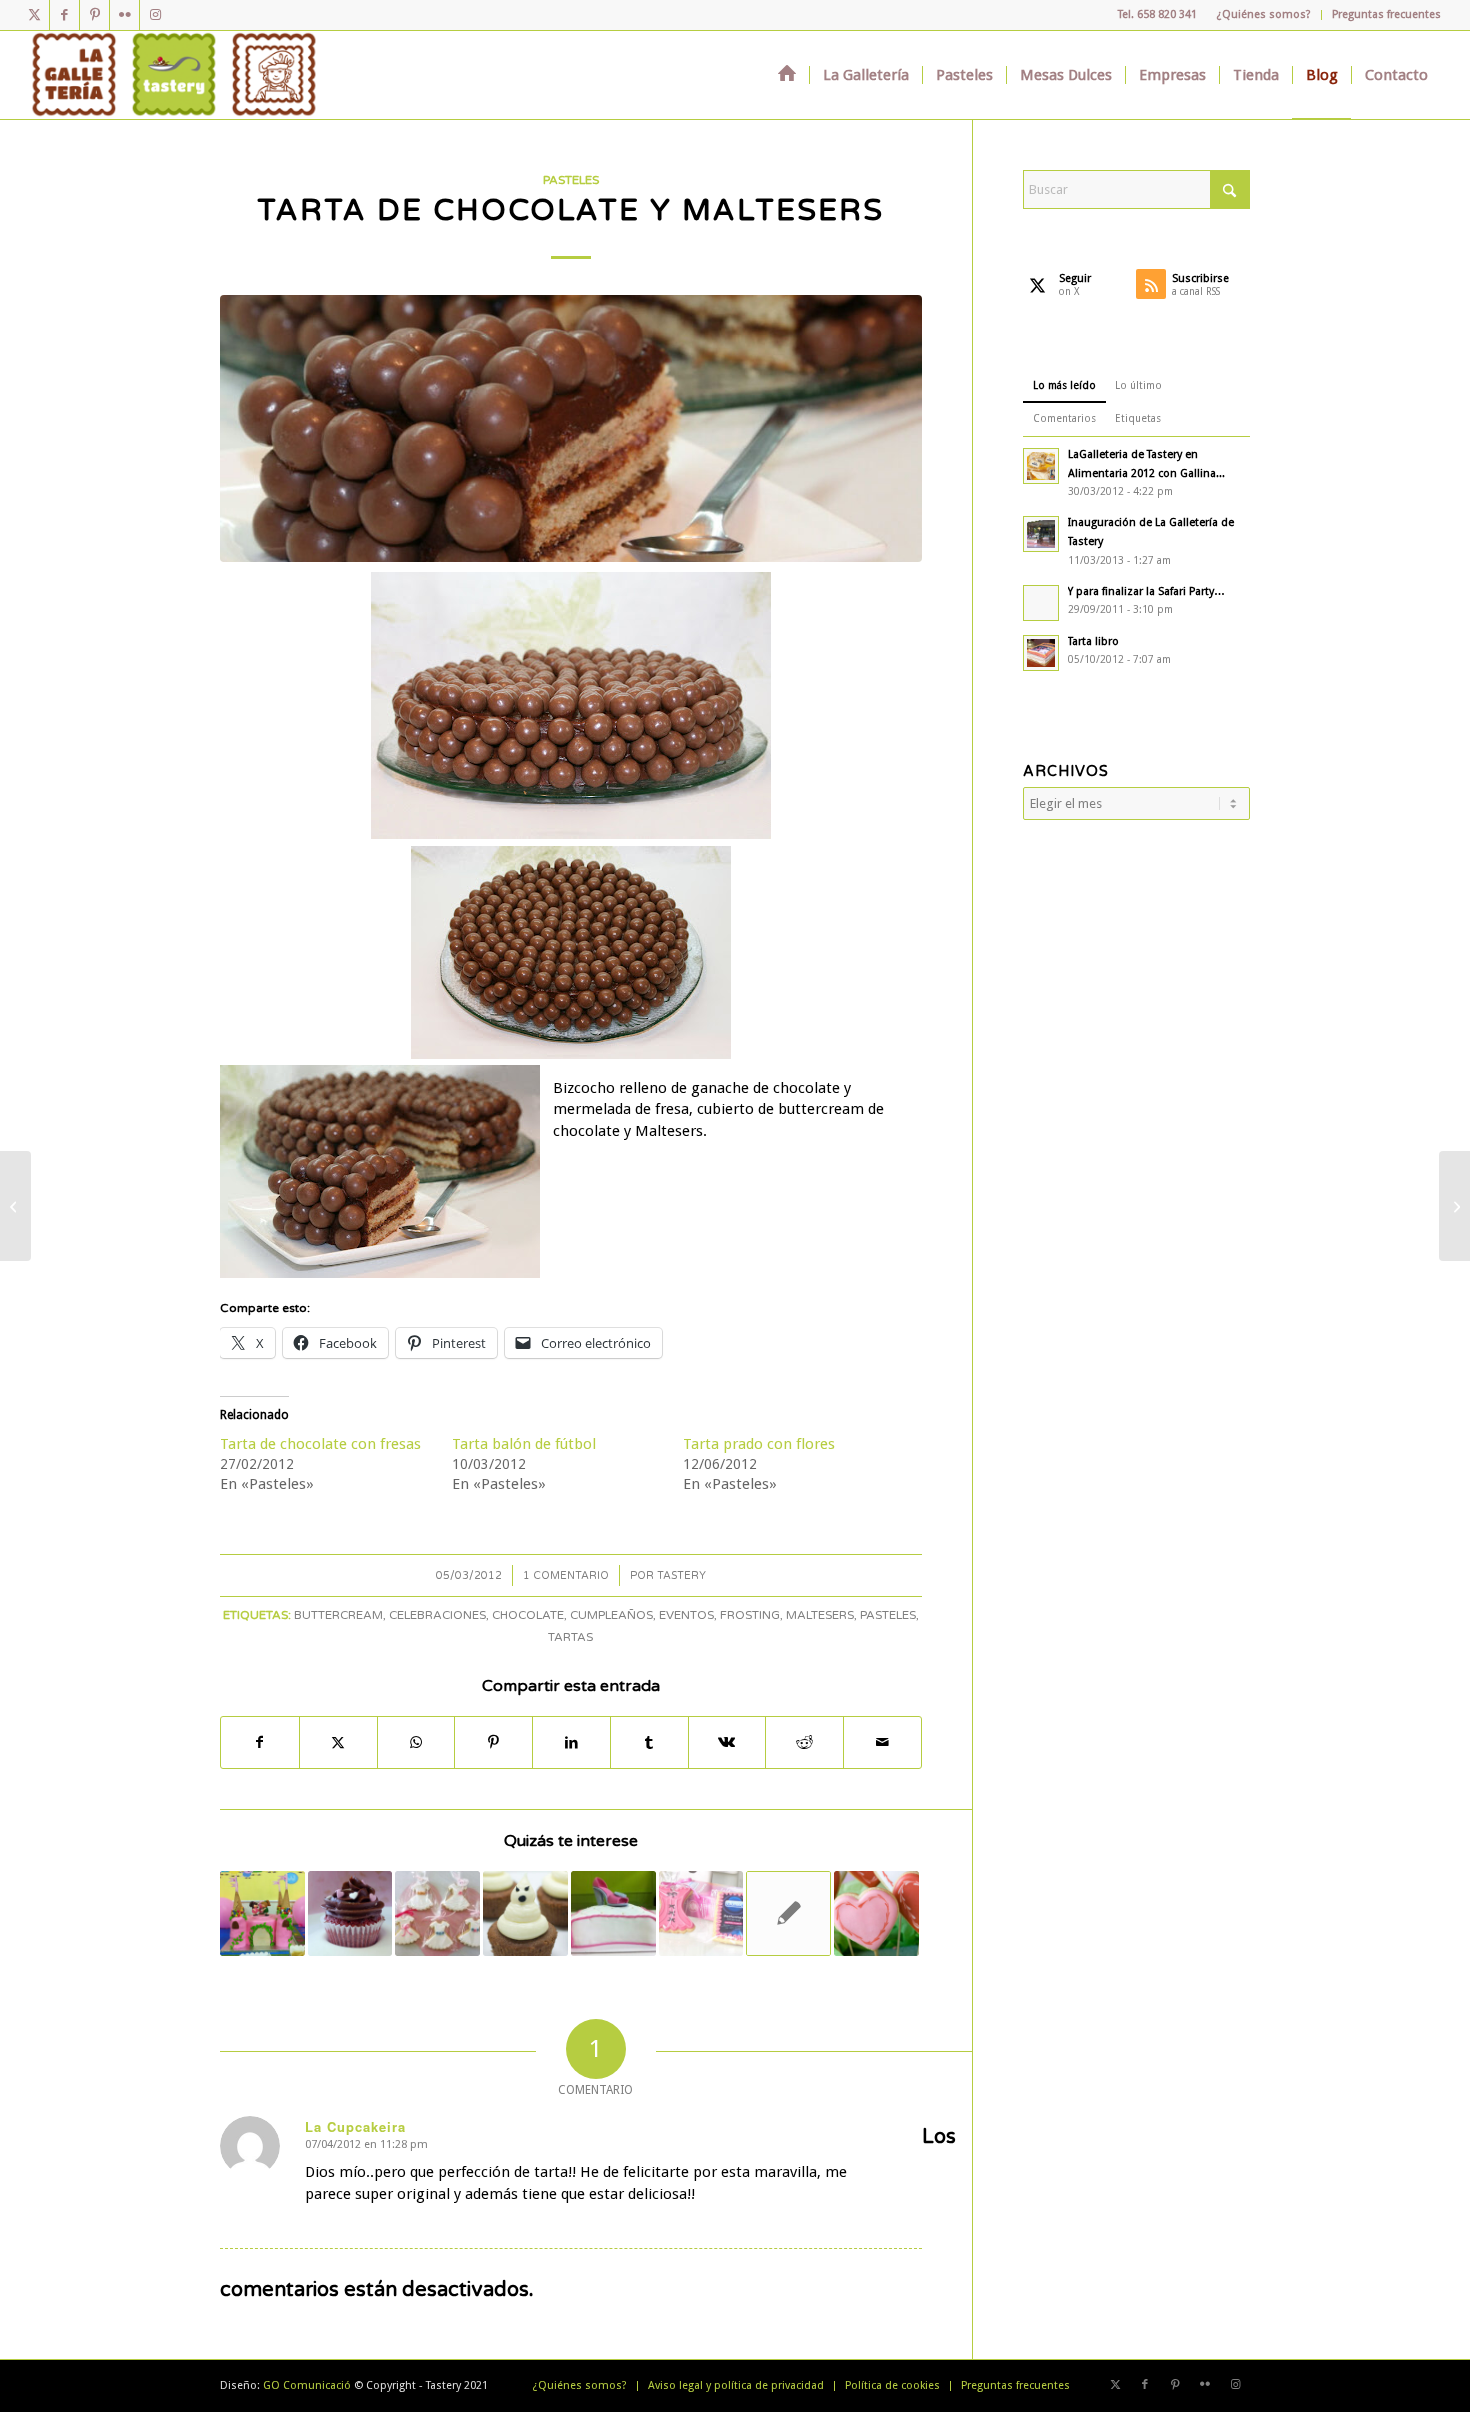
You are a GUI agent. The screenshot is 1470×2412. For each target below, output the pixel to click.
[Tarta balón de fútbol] (1454, 1206)
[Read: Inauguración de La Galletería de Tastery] (1041, 534)
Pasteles (571, 180)
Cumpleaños (611, 1615)
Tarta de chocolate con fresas (320, 1444)
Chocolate (528, 1615)
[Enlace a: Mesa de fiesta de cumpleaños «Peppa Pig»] (262, 1913)
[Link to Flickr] (124, 15)
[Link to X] (34, 15)
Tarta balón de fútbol (524, 1444)
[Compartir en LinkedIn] (571, 1742)
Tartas (570, 1637)
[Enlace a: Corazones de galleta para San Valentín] (876, 1913)
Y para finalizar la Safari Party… (1146, 591)
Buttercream (338, 1615)
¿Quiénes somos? (1264, 14)
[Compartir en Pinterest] (493, 1742)
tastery (681, 1575)
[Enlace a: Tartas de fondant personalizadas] (613, 1913)
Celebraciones (437, 1615)
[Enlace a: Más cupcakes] (350, 1913)
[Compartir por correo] (882, 1742)
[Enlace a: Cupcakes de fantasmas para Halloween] (525, 1913)
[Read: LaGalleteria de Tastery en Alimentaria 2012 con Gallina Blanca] (1041, 466)
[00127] (571, 428)
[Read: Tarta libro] (1041, 653)
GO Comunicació (307, 2385)
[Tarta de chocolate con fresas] (15, 1206)
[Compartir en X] (338, 1742)
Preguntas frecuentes (1386, 14)
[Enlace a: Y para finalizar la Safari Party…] (788, 1913)
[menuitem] (1264, 15)
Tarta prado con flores (759, 1444)
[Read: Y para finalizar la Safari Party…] (1041, 603)
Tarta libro (1093, 641)
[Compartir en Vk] (727, 1742)
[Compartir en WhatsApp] (416, 1742)
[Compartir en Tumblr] (649, 1742)
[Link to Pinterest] (94, 15)
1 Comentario (566, 1575)
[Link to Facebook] (64, 15)
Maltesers (820, 1615)
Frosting (750, 1615)
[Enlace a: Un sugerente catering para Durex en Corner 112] (701, 1913)
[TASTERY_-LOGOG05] (174, 75)
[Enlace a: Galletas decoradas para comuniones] (437, 1913)
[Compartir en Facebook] (260, 1742)
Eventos (686, 1615)
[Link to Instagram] (155, 15)
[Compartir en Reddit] (804, 1742)
